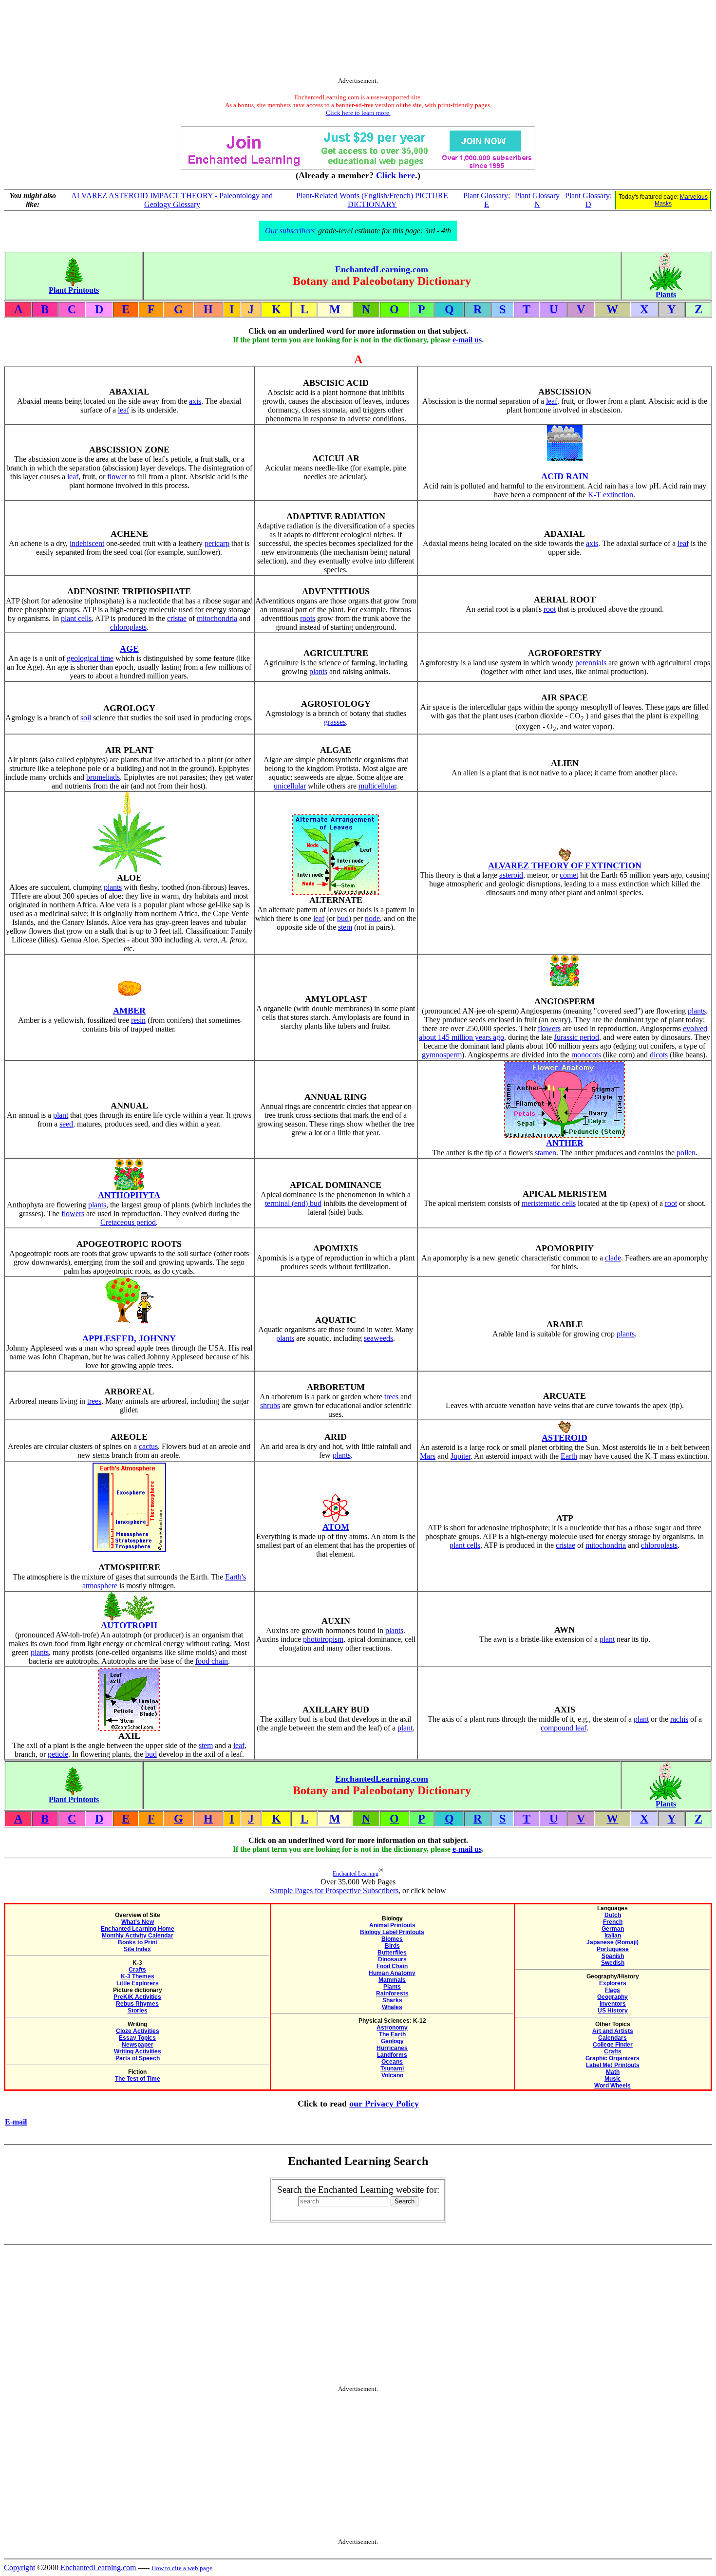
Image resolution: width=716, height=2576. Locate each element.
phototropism (323, 1639)
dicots (659, 1055)
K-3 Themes (138, 1976)
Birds (392, 1946)
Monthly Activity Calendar (138, 1936)
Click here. (397, 175)
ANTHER (565, 1143)
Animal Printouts (392, 1925)
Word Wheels (612, 2086)
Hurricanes (392, 2048)
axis (195, 401)
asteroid (511, 875)
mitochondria (217, 618)
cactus (148, 1446)
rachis (679, 1719)
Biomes (392, 1939)
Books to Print (138, 1942)
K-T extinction (611, 495)
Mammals (392, 1980)
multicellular (377, 786)
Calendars (612, 2038)
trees (94, 1401)
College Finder (613, 2045)
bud (343, 918)
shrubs (270, 1405)
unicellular (290, 786)
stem (345, 927)
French (613, 1922)
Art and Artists (613, 2031)
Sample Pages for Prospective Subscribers (334, 1890)
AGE (129, 649)
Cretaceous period (128, 1222)
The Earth (392, 2034)
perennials (591, 663)
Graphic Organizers (612, 2058)
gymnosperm (442, 1055)
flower (117, 477)
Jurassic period (576, 1037)
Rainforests (392, 1993)
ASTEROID (565, 1438)
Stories (138, 2011)
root (550, 609)
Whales (392, 2007)
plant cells (76, 618)
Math (613, 2072)
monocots (586, 1055)
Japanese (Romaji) (612, 1942)
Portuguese (613, 1949)
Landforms (392, 2055)
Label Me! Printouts (613, 2065)
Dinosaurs (392, 1959)
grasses (335, 722)
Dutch (613, 1915)
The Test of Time (138, 2079)
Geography (612, 1997)
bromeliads (103, 777)
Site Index (137, 1949)
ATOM (336, 1527)
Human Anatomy (392, 1973)
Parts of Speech (138, 2058)
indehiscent (87, 543)
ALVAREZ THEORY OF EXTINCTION (565, 865)
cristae (177, 618)
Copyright (19, 2567)
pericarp (217, 543)
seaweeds (378, 1338)
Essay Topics (137, 2038)
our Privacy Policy (384, 2104)
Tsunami (392, 2068)
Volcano (392, 2075)
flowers (549, 1028)
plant (61, 1115)
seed (66, 1124)
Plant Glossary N (537, 200)
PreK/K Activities (137, 1997)
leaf (123, 410)
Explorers (613, 1983)
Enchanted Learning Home (138, 1929)
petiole (58, 1754)
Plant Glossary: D (588, 200)
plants (318, 671)
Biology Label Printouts (392, 1932)
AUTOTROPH (129, 1625)
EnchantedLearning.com (382, 269)
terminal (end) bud (293, 1203)
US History (613, 2011)
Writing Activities (138, 2051)
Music (613, 2079)
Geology (392, 2041)
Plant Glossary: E (487, 200)
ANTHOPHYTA (129, 1195)
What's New (138, 1922)
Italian (613, 1936)
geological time (90, 658)
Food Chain (392, 1966)
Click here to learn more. (358, 113)
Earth (569, 1456)
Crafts (137, 1970)
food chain (212, 1661)
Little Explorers (138, 1983)
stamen (546, 1153)
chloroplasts (128, 627)
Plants (392, 1987)
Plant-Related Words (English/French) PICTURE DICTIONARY (372, 200)
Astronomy (392, 2028)
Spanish (613, 1956)
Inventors (613, 2004)
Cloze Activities (138, 2031)
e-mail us (467, 340)
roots (308, 618)
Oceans (392, 2062)
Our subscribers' (291, 231)
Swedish (613, 1963)
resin (138, 1020)
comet (569, 875)
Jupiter (461, 1456)
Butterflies (392, 1953)
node (372, 918)
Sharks (392, 2000)
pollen (686, 1153)
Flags (612, 1990)
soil (86, 718)
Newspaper (138, 2045)
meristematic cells (549, 1203)
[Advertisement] (358, 40)
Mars (428, 1456)
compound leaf (564, 1728)
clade (613, 1258)
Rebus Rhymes (137, 2004)
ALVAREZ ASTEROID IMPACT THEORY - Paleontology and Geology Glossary (172, 200)
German (613, 1929)
